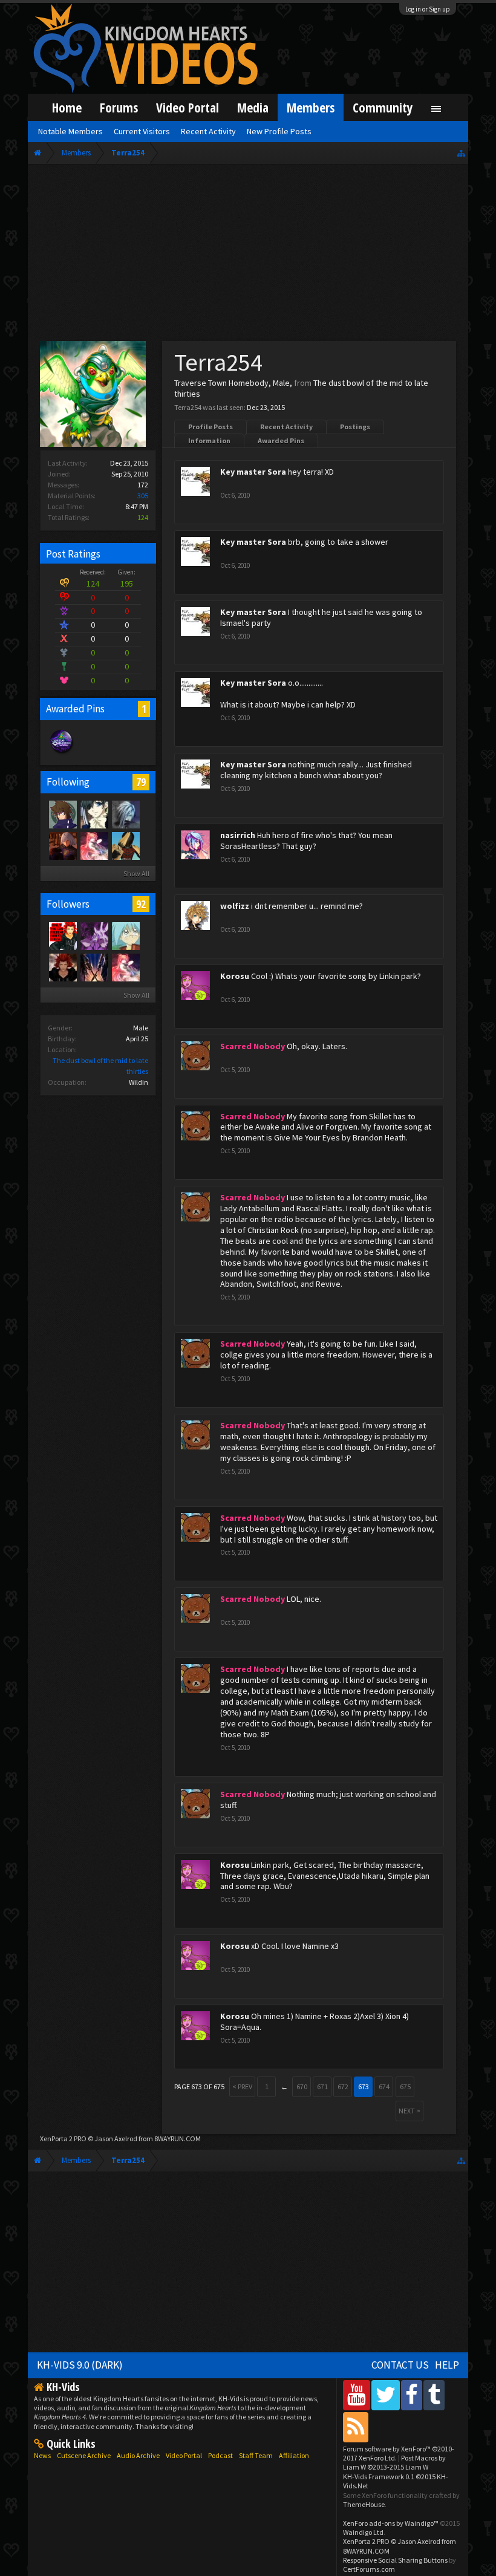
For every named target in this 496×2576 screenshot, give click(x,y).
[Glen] (62, 814)
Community (383, 107)
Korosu (235, 976)
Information (209, 441)
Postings (355, 427)
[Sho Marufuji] (125, 935)
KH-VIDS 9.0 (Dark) (80, 2365)
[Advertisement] (248, 255)
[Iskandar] (94, 845)
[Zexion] (125, 814)
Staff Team (256, 2455)
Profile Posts (210, 427)
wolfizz (235, 906)
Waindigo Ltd (363, 2532)
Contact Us (400, 2365)
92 (141, 904)
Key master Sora (253, 472)
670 (302, 2086)
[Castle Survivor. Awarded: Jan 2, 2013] (62, 753)
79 (141, 782)
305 (143, 496)
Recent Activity (286, 427)
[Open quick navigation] (461, 153)
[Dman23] (94, 814)
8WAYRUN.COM (178, 2139)
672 (343, 2086)
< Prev (242, 2086)
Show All (136, 873)
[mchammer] (125, 845)
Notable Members (70, 131)
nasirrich (238, 835)
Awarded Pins (281, 441)
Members (311, 107)
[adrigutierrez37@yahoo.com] (62, 967)
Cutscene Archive (84, 2455)
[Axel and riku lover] (62, 935)
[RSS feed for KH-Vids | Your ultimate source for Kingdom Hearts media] (356, 2427)
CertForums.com (369, 2569)
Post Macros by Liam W (394, 2462)
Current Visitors (142, 131)
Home (67, 107)
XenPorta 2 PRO (63, 2139)
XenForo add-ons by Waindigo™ (391, 2523)
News (42, 2455)
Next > (410, 2111)
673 (364, 2086)
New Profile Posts (279, 131)
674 (384, 2086)
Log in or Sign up (428, 9)
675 (405, 2086)
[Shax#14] (94, 967)
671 (322, 2086)
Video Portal (188, 107)
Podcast (220, 2455)
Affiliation (294, 2455)
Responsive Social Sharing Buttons (395, 2560)
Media (253, 107)
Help (447, 2365)
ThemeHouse (364, 2504)
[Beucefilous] (62, 845)
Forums (119, 107)
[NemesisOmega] (94, 935)
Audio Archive (138, 2455)
